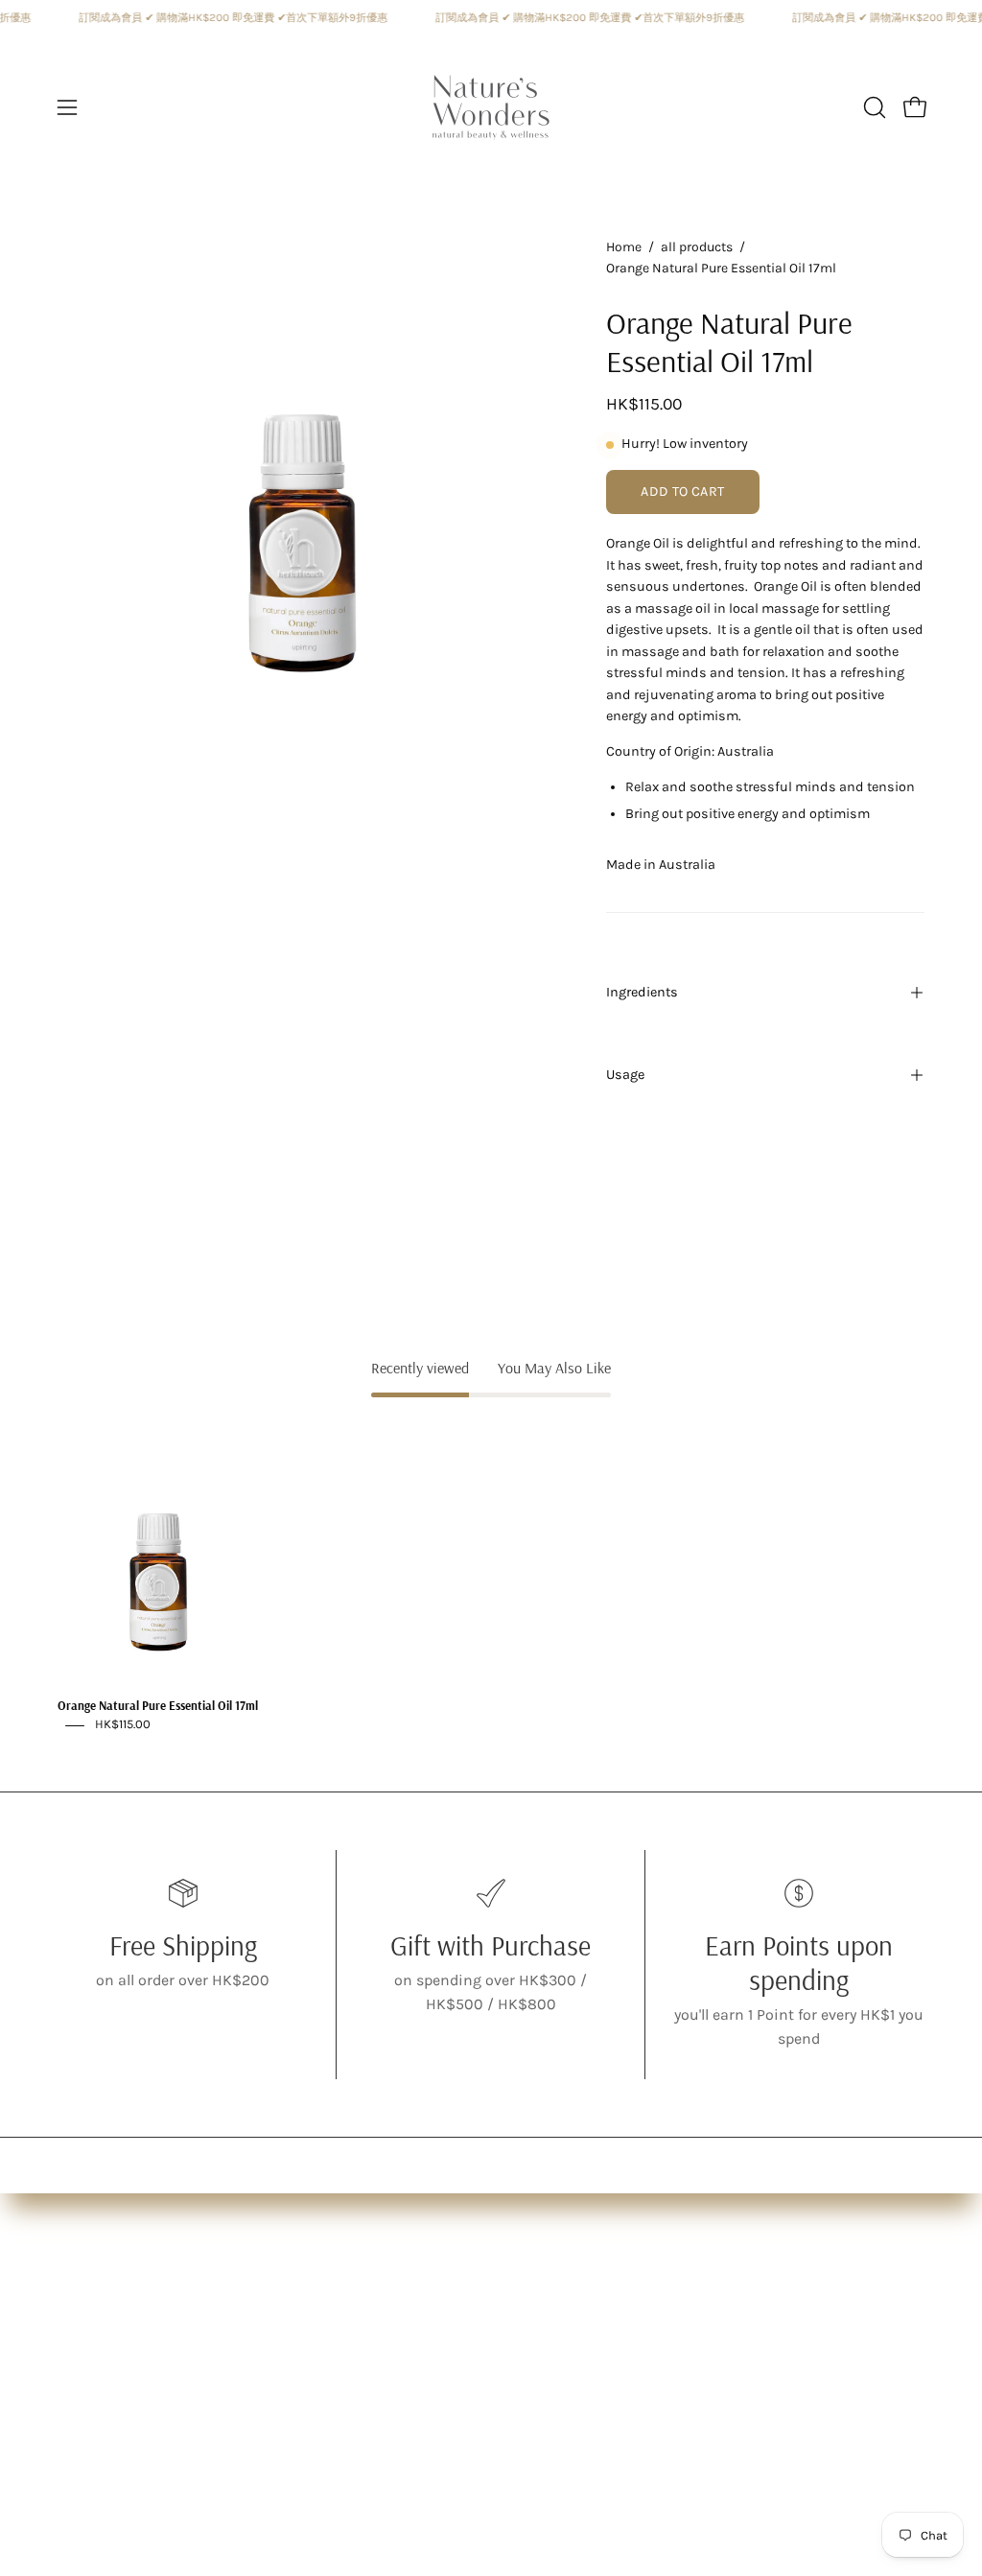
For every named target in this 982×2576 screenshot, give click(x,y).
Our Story (90, 2324)
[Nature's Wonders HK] (491, 107)
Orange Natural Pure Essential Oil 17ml (158, 1706)
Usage (625, 1075)
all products (697, 247)
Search (353, 2324)
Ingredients (642, 992)
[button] (873, 107)
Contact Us (367, 2419)
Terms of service (385, 2388)
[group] (491, 1576)
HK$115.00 (123, 1725)
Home (624, 247)
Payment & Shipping (403, 2356)
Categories (95, 2356)
